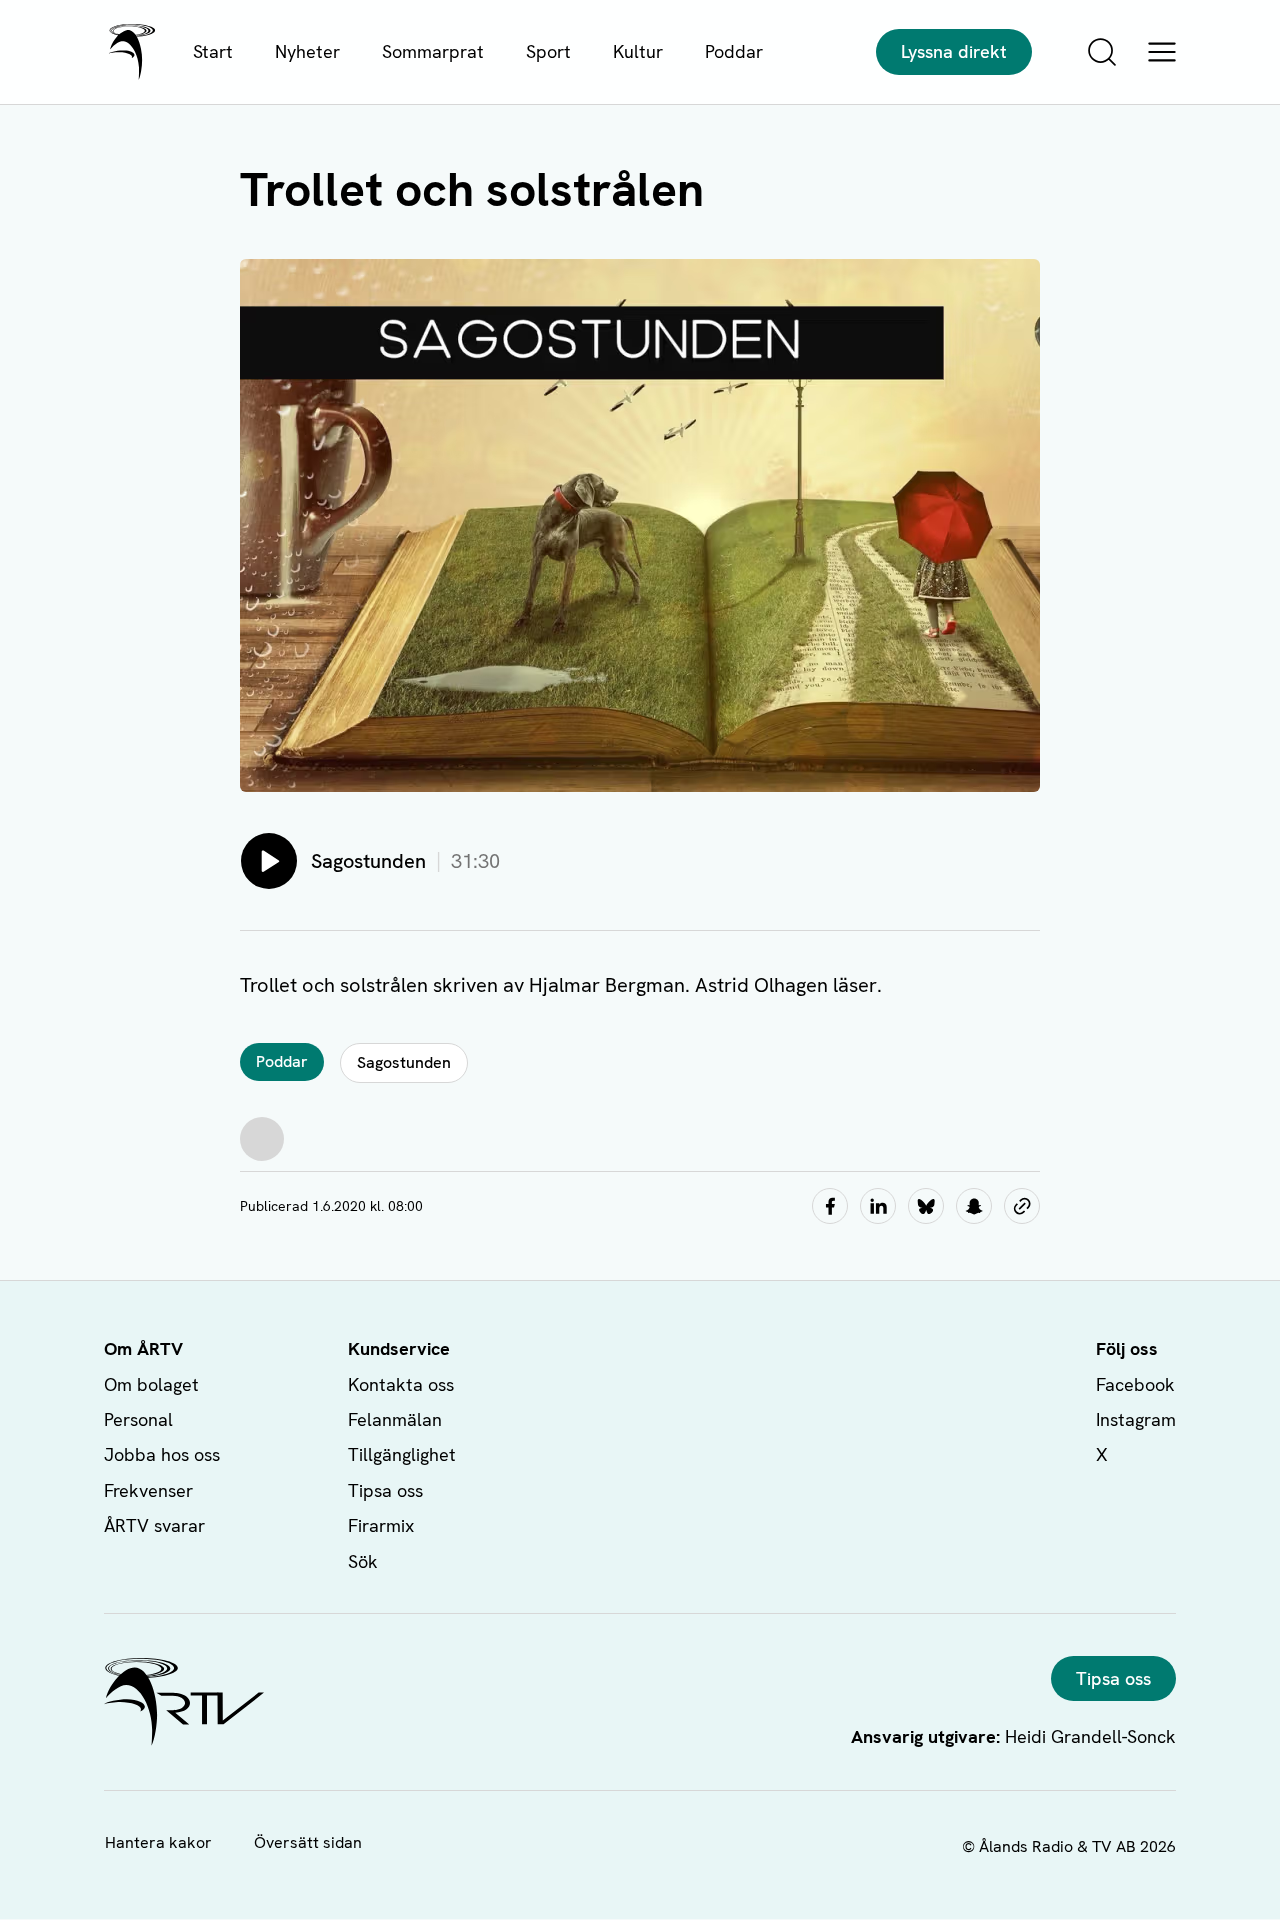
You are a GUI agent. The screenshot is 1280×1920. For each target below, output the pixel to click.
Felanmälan (395, 1419)
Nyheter (307, 51)
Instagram (1136, 1419)
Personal (138, 1419)
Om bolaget (151, 1384)
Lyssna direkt (954, 51)
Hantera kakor (158, 1842)
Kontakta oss (401, 1384)
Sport (548, 51)
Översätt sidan (308, 1842)
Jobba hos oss (162, 1454)
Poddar (734, 51)
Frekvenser (148, 1490)
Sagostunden (404, 1062)
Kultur (638, 51)
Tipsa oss (385, 1490)
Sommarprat (433, 51)
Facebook (1135, 1384)
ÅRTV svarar (154, 1525)
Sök (363, 1561)
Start (213, 51)
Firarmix (381, 1525)
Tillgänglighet (402, 1454)
